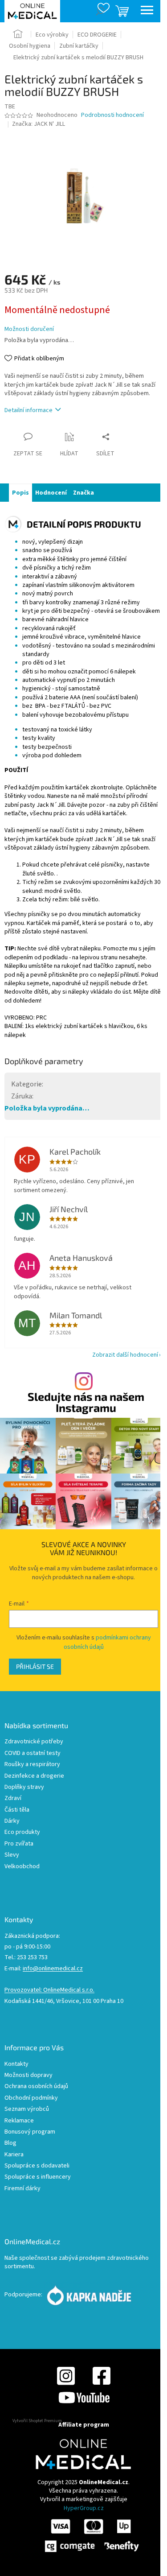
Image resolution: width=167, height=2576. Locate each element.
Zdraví (13, 1798)
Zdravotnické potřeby (34, 1742)
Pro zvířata (19, 1844)
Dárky (12, 1821)
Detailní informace (29, 410)
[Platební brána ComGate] (91, 2535)
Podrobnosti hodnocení (112, 115)
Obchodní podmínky (31, 2098)
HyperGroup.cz (84, 2508)
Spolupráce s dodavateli (37, 2166)
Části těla (17, 1810)
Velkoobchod (22, 1867)
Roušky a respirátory (32, 1765)
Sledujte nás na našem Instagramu (86, 1402)
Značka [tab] (83, 493)
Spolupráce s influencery (38, 2177)
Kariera (14, 2155)
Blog (10, 2143)
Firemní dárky (22, 2189)
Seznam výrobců (27, 2109)
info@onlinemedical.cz (53, 1969)
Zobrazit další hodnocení (125, 1355)
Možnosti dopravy (29, 2075)
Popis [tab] (20, 493)
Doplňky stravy (24, 1787)
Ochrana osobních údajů (36, 2087)
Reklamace (19, 2121)
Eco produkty (22, 1832)
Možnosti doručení (29, 329)
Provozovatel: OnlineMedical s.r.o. (49, 1990)
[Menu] (147, 11)
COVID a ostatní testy (33, 1753)
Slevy (12, 1855)
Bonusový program (30, 2132)
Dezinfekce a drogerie (34, 1776)
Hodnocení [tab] (51, 493)
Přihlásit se (35, 1666)
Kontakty (16, 2064)
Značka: (39, 124)
